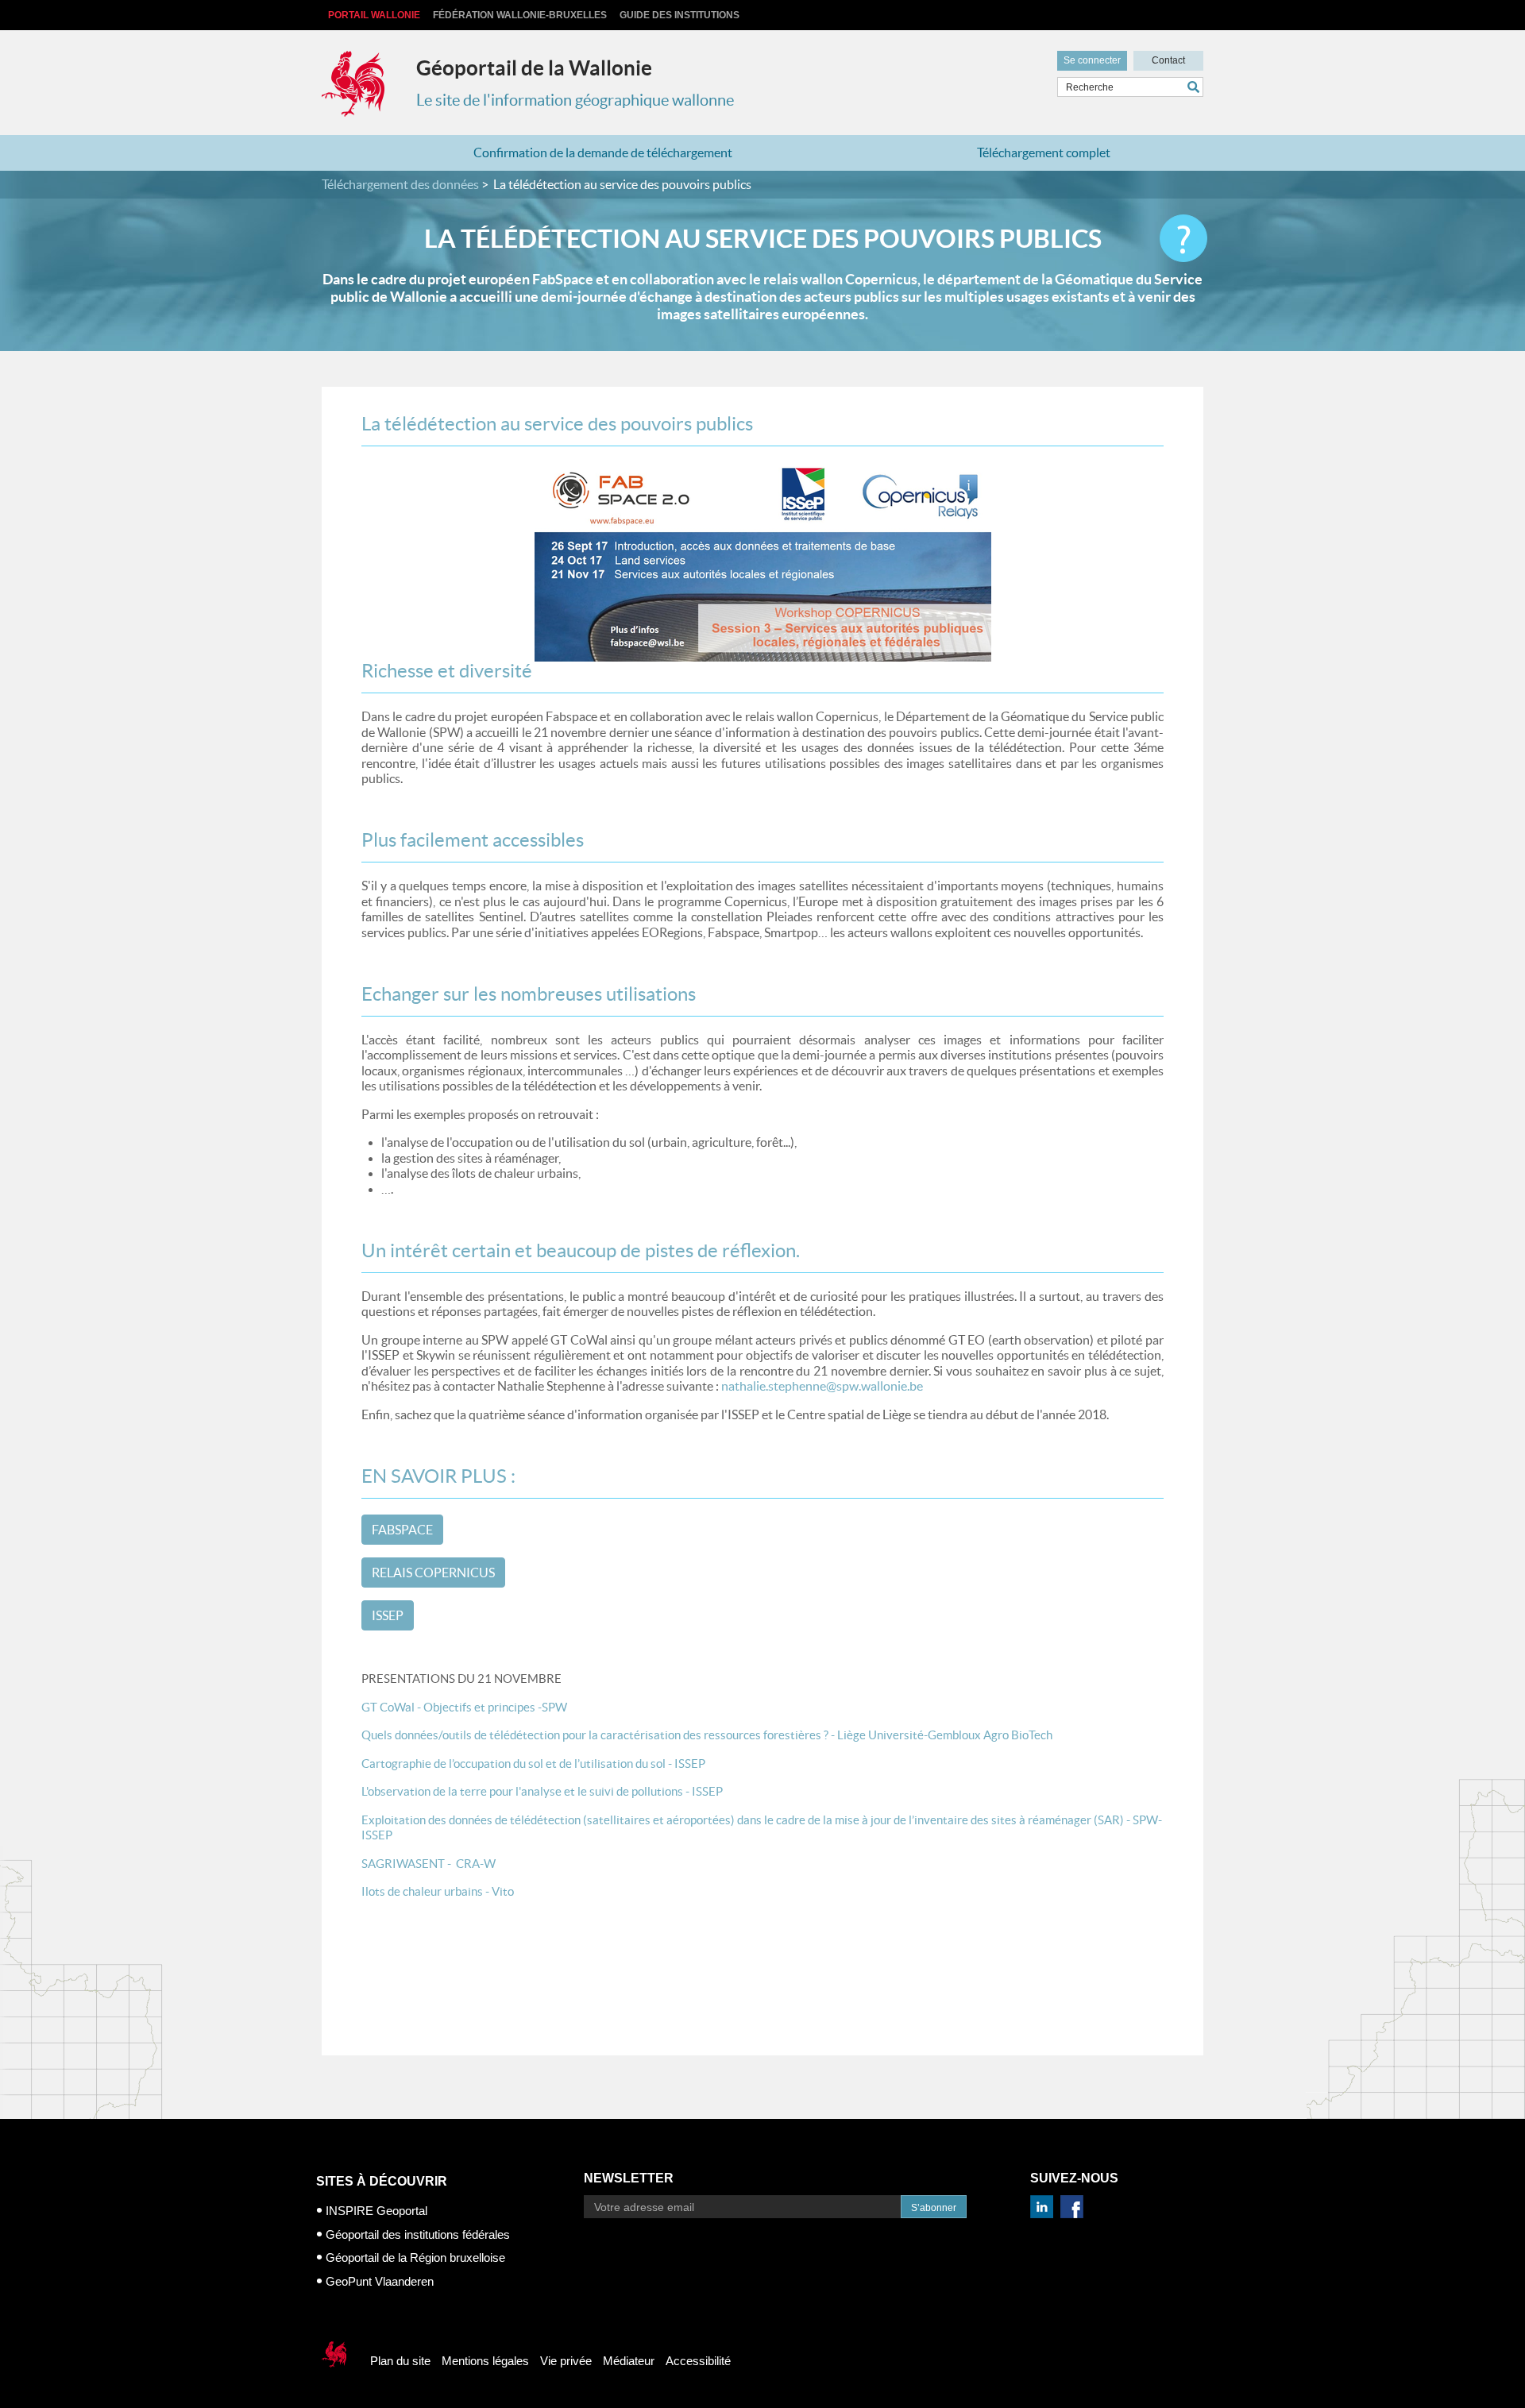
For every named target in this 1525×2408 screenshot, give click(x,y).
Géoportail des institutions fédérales (418, 2234)
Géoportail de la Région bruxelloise (415, 2257)
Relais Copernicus (433, 1573)
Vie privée (566, 2361)
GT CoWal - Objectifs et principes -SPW (464, 1707)
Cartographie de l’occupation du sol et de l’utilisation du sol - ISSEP (533, 1764)
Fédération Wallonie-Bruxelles (520, 15)
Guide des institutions (679, 15)
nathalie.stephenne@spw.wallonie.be (822, 1386)
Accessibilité (698, 2361)
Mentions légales (485, 2361)
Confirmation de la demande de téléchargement (603, 152)
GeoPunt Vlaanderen (380, 2281)
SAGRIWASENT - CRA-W (429, 1864)
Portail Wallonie (374, 15)
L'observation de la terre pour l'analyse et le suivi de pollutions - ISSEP (542, 1791)
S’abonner (934, 2208)
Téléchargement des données (400, 184)
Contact (1168, 60)
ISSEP (388, 1615)
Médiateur (629, 2361)
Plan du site (400, 2361)
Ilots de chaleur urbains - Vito (438, 1891)
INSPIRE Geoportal (376, 2211)
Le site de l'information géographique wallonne (575, 100)
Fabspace (402, 1530)
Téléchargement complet (1044, 152)
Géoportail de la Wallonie (534, 68)
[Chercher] (1195, 87)
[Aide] (1183, 238)
